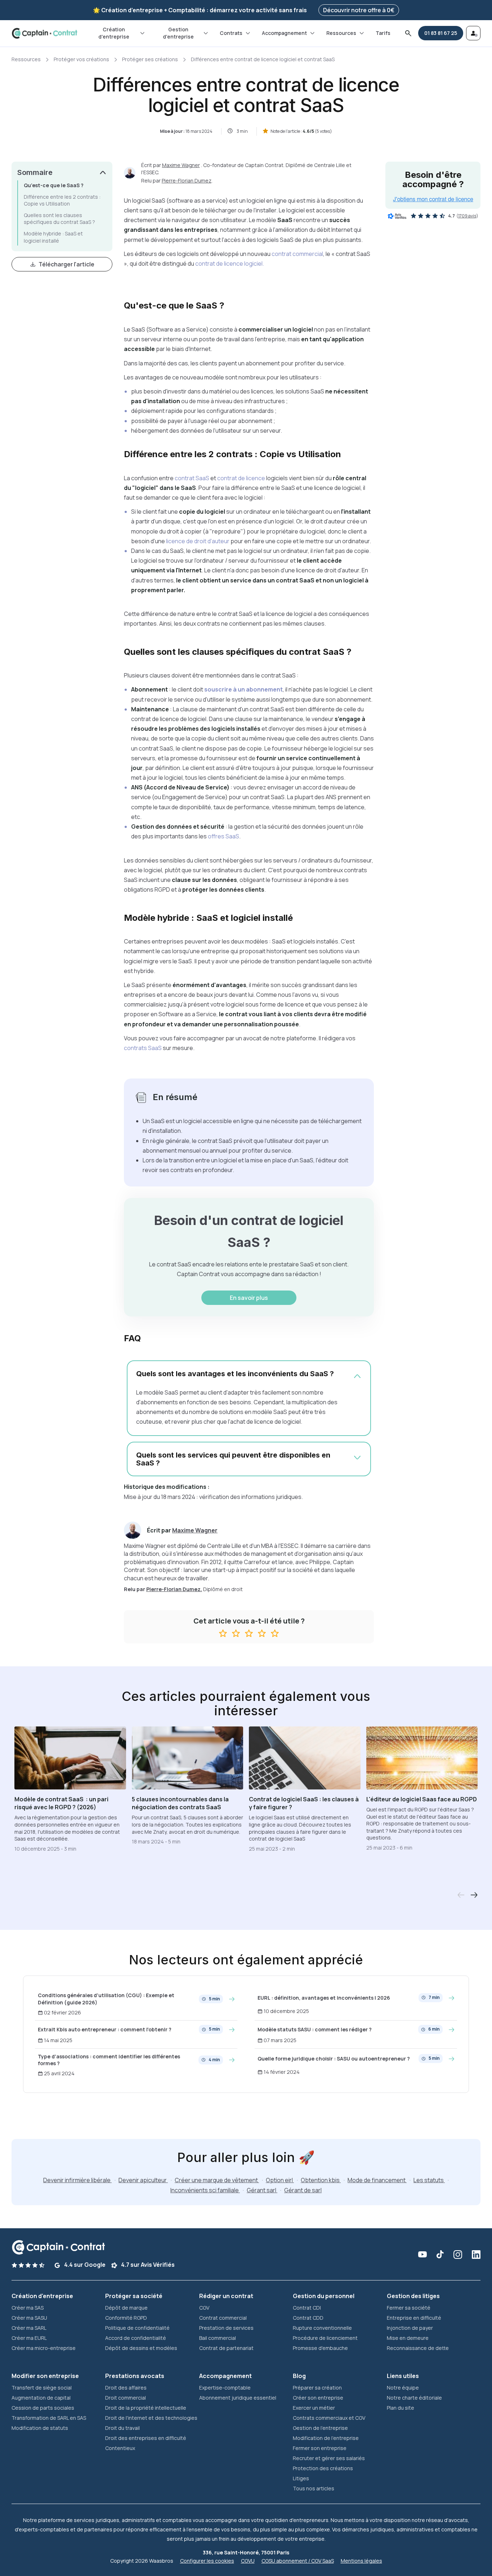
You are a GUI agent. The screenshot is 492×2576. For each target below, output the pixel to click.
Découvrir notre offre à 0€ (359, 10)
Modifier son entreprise (45, 2376)
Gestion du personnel (324, 2296)
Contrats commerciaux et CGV (329, 2418)
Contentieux (120, 2448)
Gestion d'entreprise (178, 33)
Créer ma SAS (28, 2308)
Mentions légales (361, 2561)
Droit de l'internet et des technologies (151, 2418)
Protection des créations (323, 2468)
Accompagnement (284, 33)
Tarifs (383, 33)
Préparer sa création (317, 2388)
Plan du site (401, 2408)
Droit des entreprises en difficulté (146, 2438)
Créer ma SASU (29, 2318)
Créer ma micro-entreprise (44, 2348)
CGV (204, 2308)
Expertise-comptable (225, 2388)
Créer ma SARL (29, 2328)
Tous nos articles (314, 2488)
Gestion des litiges (413, 2296)
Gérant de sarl (303, 2190)
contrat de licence (241, 478)
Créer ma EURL (29, 2338)
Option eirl (280, 2180)
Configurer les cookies (207, 2561)
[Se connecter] (473, 33)
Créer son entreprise (318, 2398)
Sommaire (35, 172)
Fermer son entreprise (320, 2448)
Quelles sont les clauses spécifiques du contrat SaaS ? (59, 219)
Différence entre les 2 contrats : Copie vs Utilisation (62, 200)
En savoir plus (249, 1298)
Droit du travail (122, 2428)
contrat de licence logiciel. (230, 264)
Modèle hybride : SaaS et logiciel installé (53, 237)
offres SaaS (223, 836)
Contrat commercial (223, 2318)
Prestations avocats (135, 2376)
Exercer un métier (314, 2408)
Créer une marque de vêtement (217, 2180)
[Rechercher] (408, 33)
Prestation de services (226, 2328)
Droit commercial (126, 2398)
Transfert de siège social (42, 2388)
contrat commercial (297, 254)
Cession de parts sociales (43, 2408)
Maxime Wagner (181, 165)
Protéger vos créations (81, 59)
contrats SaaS (143, 1048)
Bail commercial (218, 2338)
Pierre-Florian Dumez (187, 181)
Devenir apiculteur (143, 2180)
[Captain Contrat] (44, 33)
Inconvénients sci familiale (205, 2190)
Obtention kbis (321, 2180)
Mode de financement (377, 2180)
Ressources (341, 33)
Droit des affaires (126, 2388)
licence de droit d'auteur (198, 541)
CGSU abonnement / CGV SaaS (298, 2561)
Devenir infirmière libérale (77, 2180)
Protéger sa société (134, 2296)
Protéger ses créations (150, 59)
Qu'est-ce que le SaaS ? (54, 185)
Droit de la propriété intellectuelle (146, 2408)
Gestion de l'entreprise (320, 2428)
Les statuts (429, 2180)
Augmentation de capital (41, 2398)
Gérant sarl (262, 2190)
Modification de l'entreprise (326, 2438)
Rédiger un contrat (226, 2296)
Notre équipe (403, 2388)
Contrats (231, 33)
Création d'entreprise (114, 33)
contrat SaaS (192, 478)
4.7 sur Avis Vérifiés (147, 2265)
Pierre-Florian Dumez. (174, 1589)
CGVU (248, 2561)
